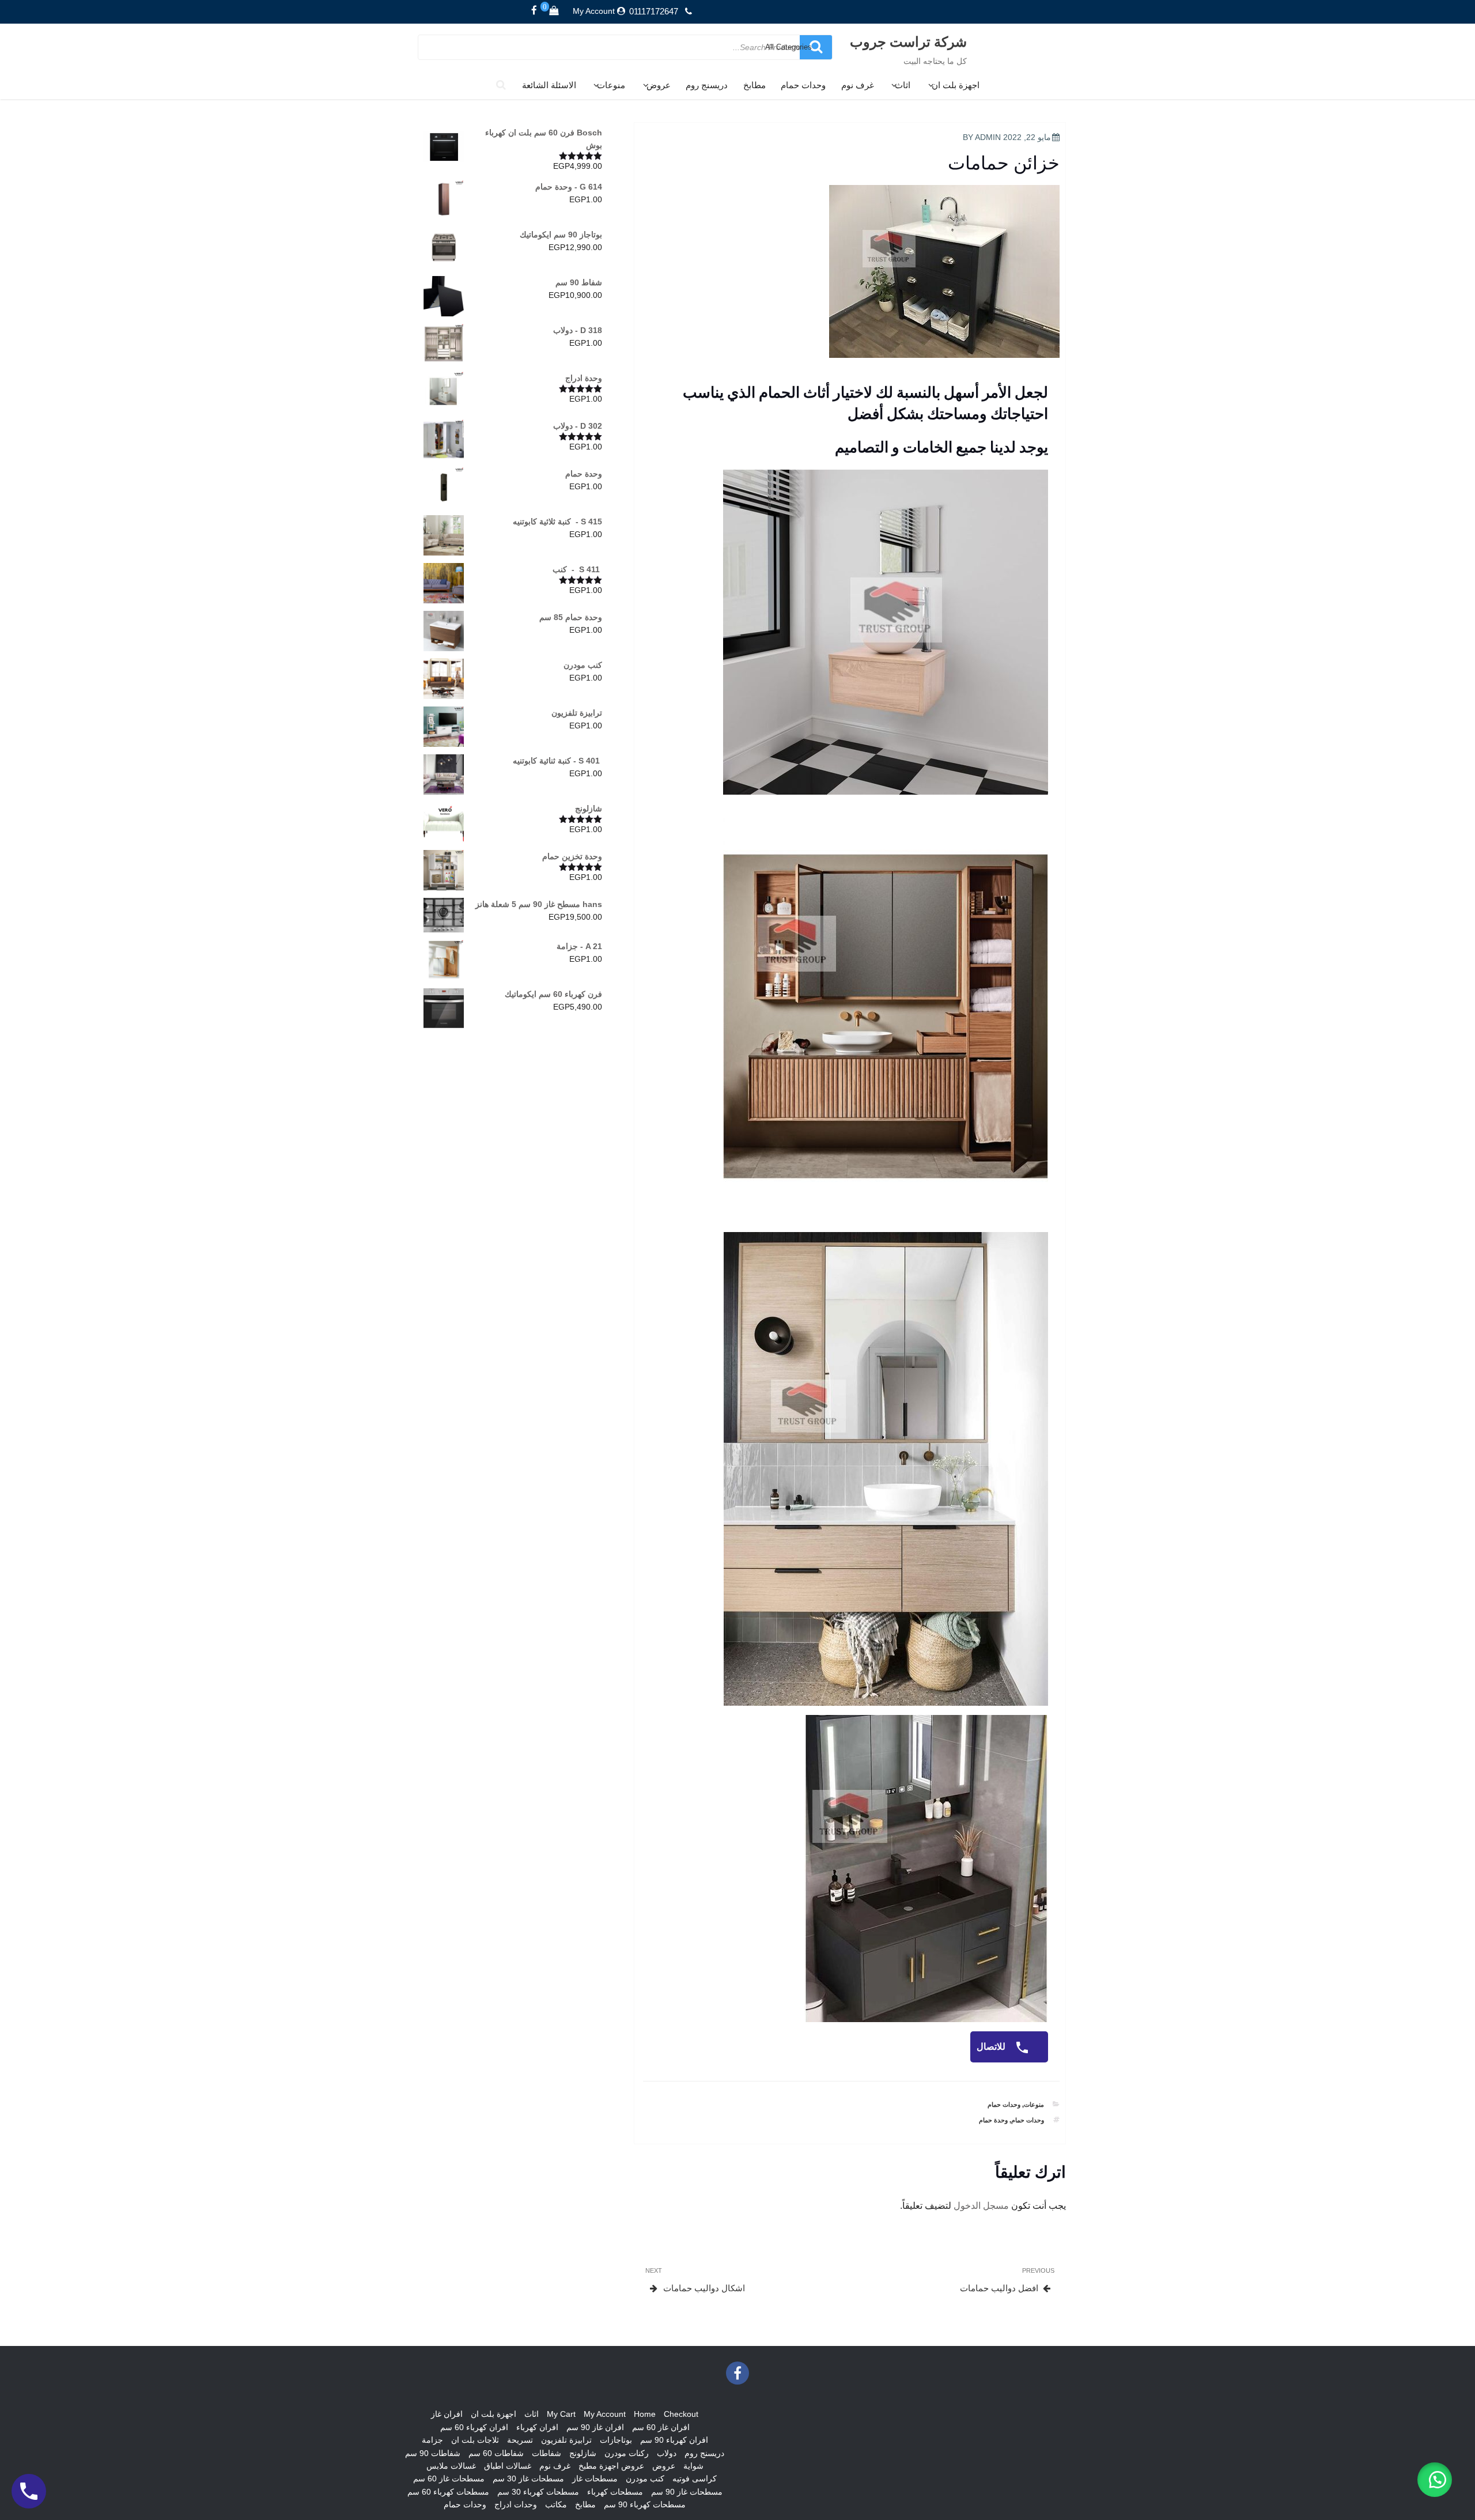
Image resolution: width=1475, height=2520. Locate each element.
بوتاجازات (616, 2440)
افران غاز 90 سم (595, 2427)
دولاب (667, 2453)
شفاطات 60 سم (496, 2453)
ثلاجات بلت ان (475, 2440)
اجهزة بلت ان (956, 85)
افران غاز (447, 2414)
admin (988, 137)
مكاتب (556, 2504)
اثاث (903, 85)
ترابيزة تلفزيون (566, 2440)
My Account (594, 11)
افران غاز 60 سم (661, 2427)
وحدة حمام (993, 2120)
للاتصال (992, 2047)
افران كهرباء (537, 2427)
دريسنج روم (707, 85)
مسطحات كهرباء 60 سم (448, 2492)
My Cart (561, 2414)
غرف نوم (858, 85)
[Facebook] (534, 11)
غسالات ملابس (451, 2466)
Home (645, 2414)
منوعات (611, 85)
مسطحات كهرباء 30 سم (538, 2492)
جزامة (432, 2440)
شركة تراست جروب (908, 41)
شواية (693, 2466)
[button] (1435, 2480)
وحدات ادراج (516, 2504)
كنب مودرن (645, 2479)
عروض (659, 85)
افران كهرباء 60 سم (474, 2427)
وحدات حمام (803, 85)
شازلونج (583, 2453)
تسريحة (520, 2440)
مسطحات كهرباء (615, 2492)
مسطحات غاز (595, 2479)
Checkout (681, 2414)
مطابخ (754, 85)
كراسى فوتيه (695, 2479)
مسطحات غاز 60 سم (449, 2479)
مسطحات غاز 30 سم (528, 2479)
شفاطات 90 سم (433, 2453)
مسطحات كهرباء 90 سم (645, 2504)
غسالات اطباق (508, 2466)
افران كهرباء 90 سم (674, 2440)
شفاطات (546, 2453)
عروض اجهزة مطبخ (611, 2466)
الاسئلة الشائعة (549, 85)
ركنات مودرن (627, 2453)
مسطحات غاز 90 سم (687, 2492)
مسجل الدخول (981, 2206)
